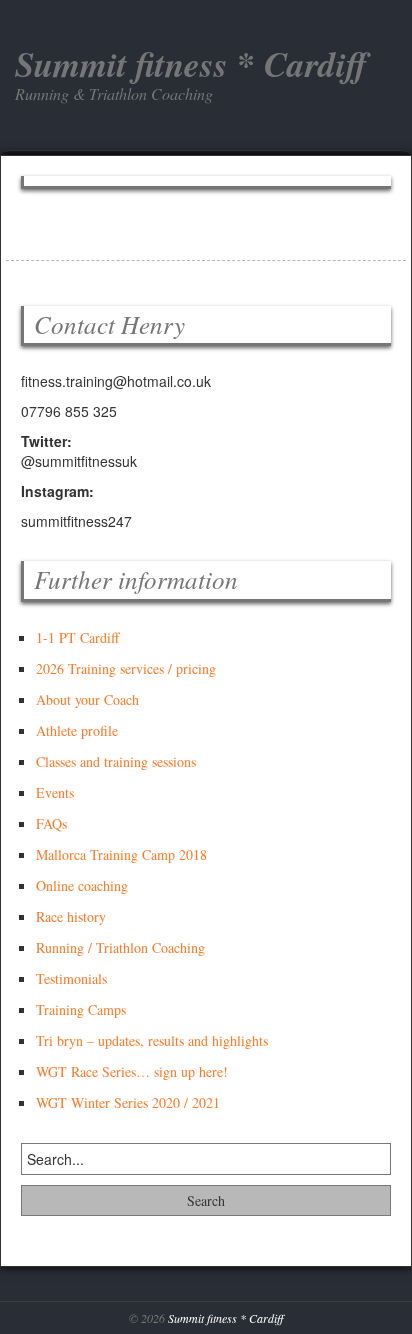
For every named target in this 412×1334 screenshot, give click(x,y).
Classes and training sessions (116, 761)
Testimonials (71, 978)
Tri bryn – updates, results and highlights (152, 1040)
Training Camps (81, 1009)
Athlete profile (77, 730)
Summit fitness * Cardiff (225, 1318)
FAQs (51, 823)
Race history (71, 916)
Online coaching (82, 885)
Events (55, 792)
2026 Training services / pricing (126, 668)
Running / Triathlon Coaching (120, 947)
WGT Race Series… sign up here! (132, 1071)
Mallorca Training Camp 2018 (121, 854)
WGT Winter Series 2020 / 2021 (128, 1102)
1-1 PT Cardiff (77, 637)
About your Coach (87, 699)
